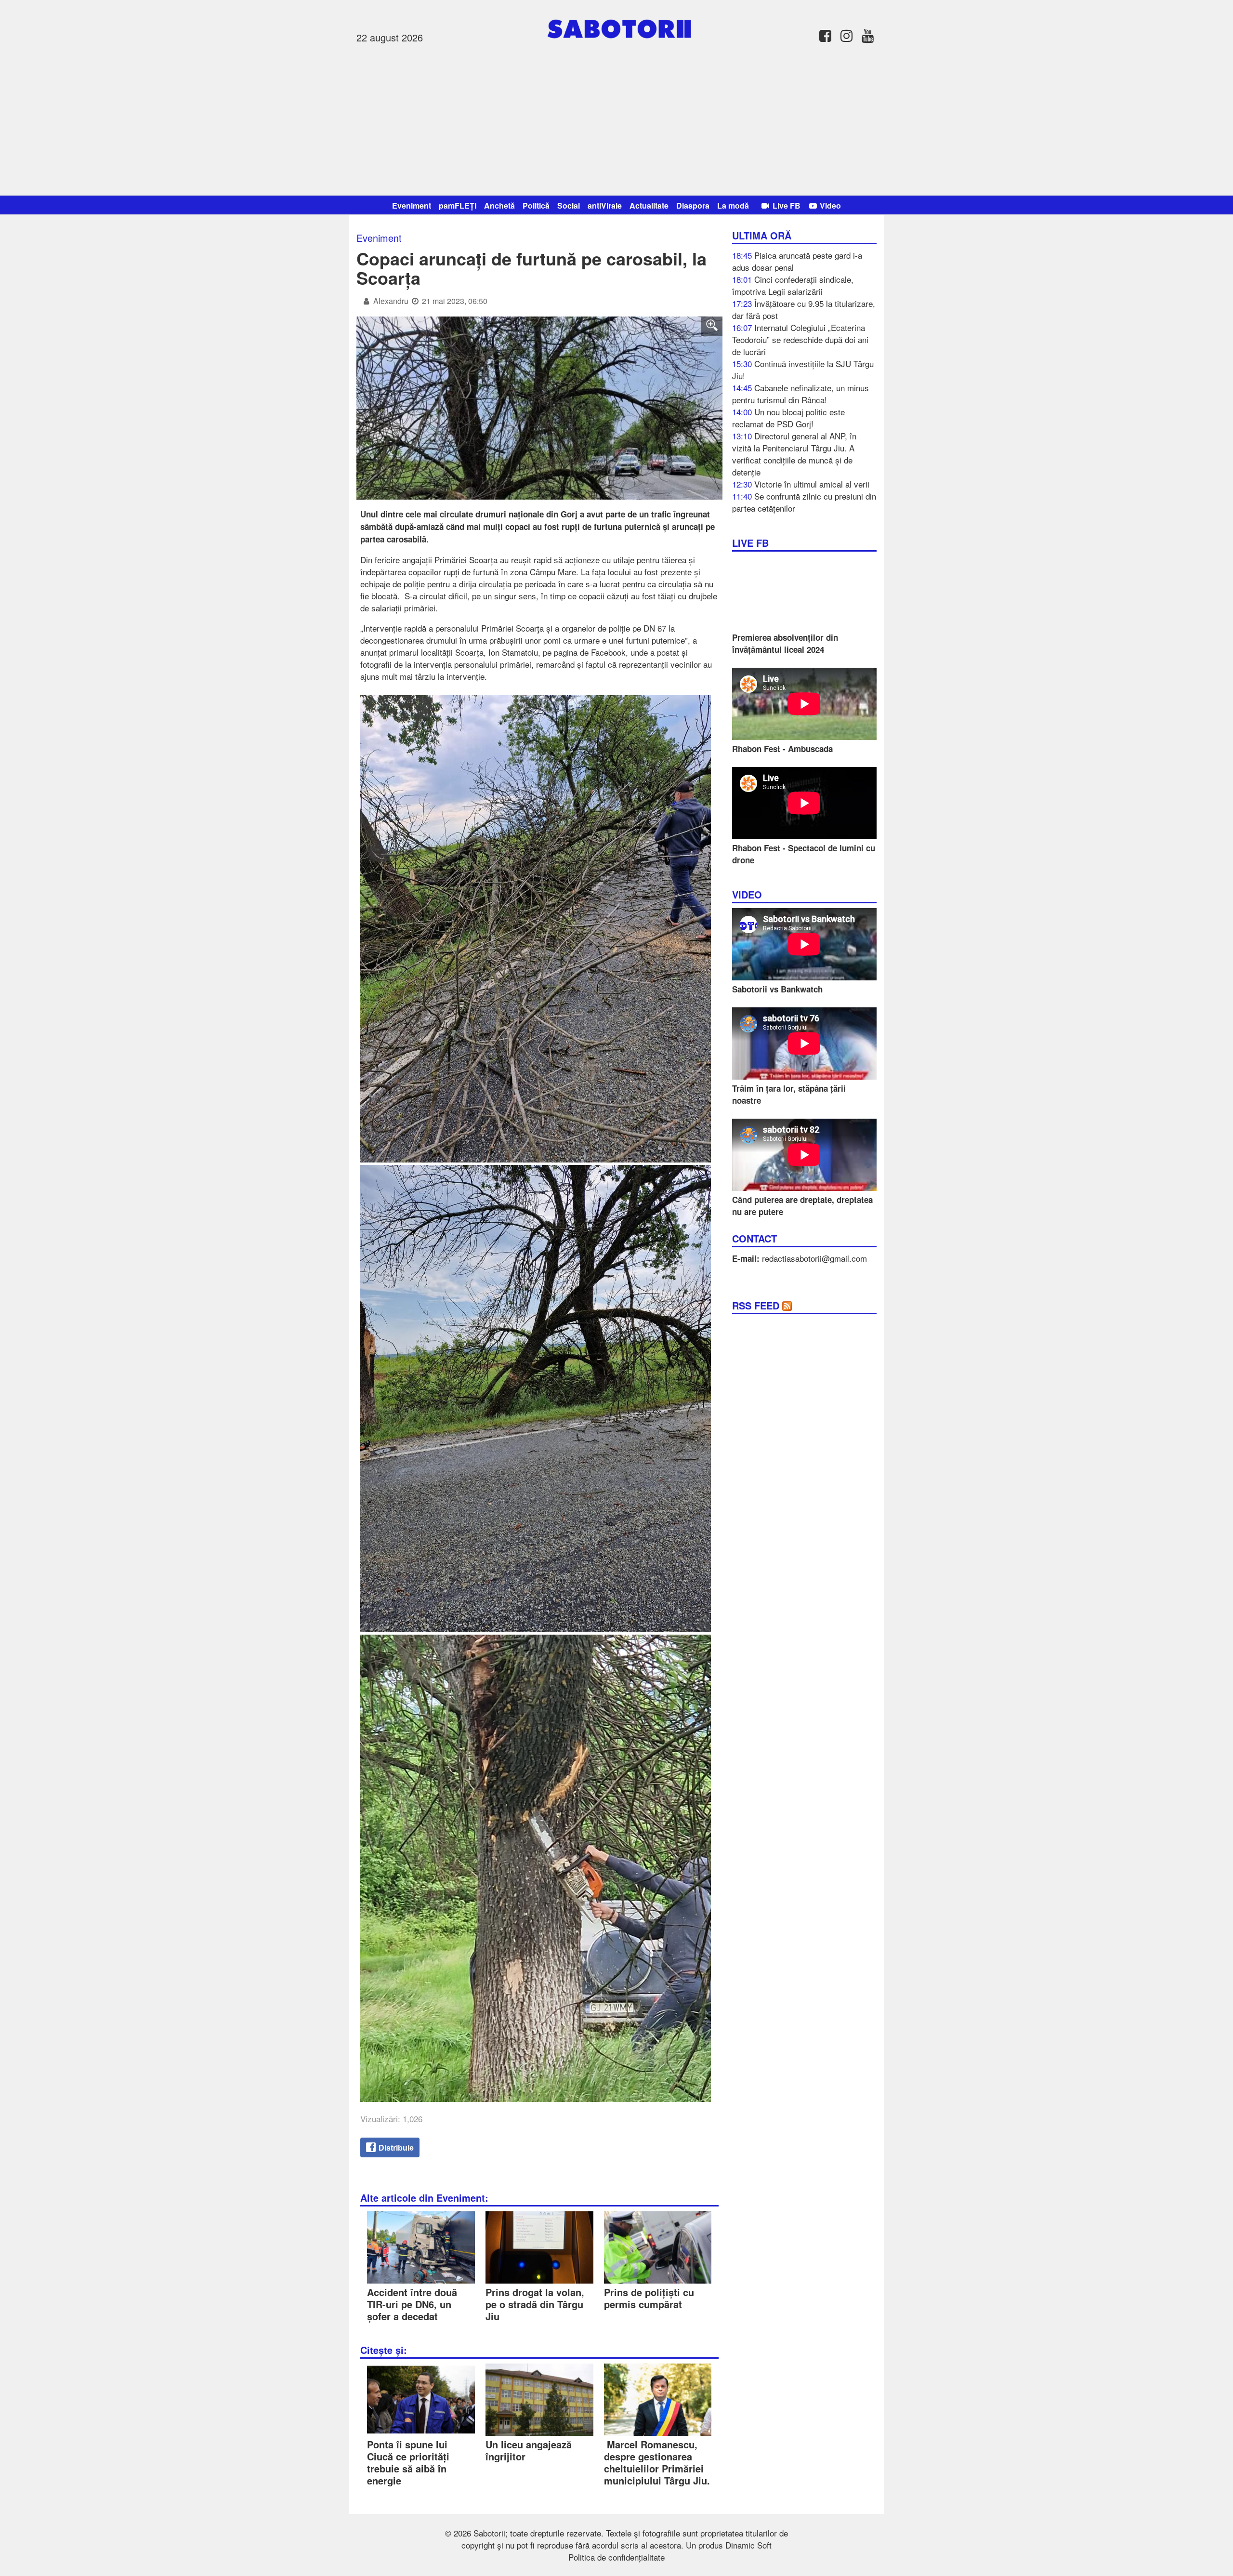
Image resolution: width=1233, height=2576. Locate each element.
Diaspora (693, 205)
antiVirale (605, 205)
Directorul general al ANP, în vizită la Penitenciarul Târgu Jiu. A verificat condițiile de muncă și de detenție (794, 454)
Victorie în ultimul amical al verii (812, 484)
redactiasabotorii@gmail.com (814, 1258)
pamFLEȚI (458, 205)
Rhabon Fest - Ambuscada (782, 749)
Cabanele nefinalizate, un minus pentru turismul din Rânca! (800, 394)
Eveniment (412, 205)
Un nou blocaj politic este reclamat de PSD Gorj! (788, 418)
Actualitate (649, 205)
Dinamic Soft (748, 2545)
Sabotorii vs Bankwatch (777, 989)
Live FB (786, 205)
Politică (536, 205)
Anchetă (499, 205)
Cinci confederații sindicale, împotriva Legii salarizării (793, 285)
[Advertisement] (616, 118)
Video (829, 205)
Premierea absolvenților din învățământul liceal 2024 (785, 643)
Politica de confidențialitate (616, 2557)
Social (569, 205)
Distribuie (395, 2148)
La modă (733, 205)
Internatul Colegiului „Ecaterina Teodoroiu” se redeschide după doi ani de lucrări (800, 339)
